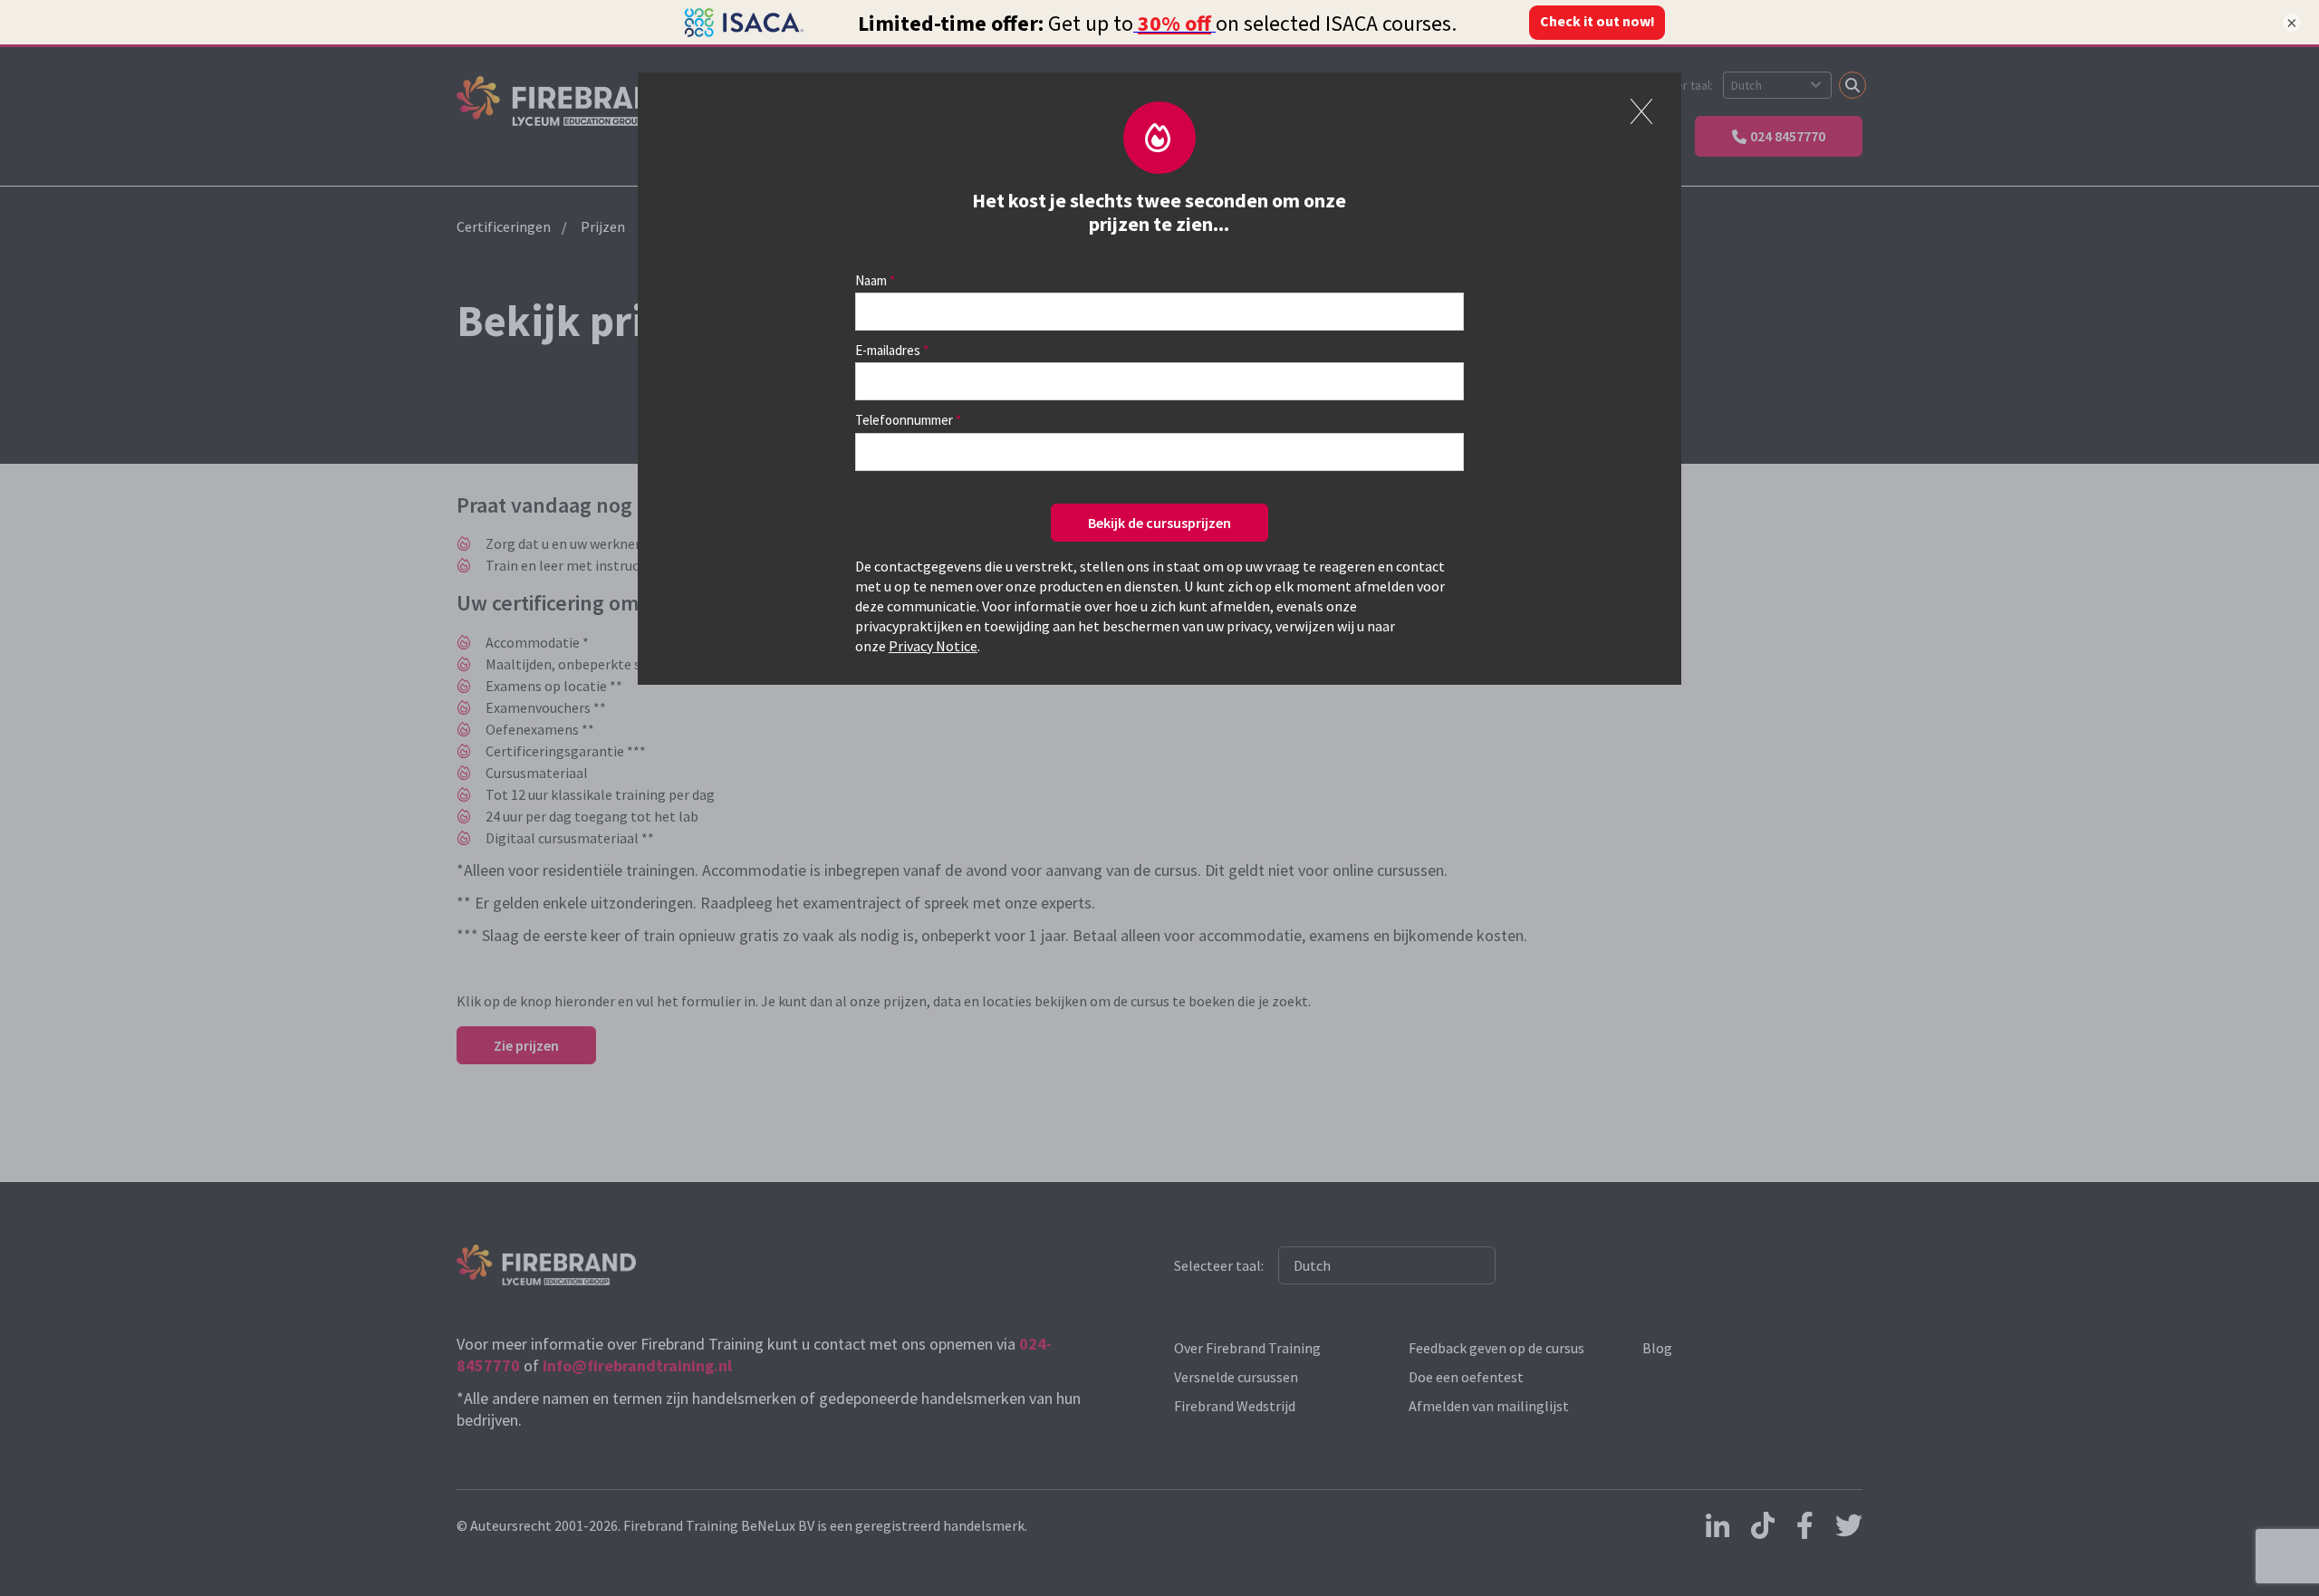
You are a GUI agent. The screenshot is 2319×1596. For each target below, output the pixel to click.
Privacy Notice (933, 646)
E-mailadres (888, 350)
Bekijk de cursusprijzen (1159, 523)
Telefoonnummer (904, 420)
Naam (871, 280)
